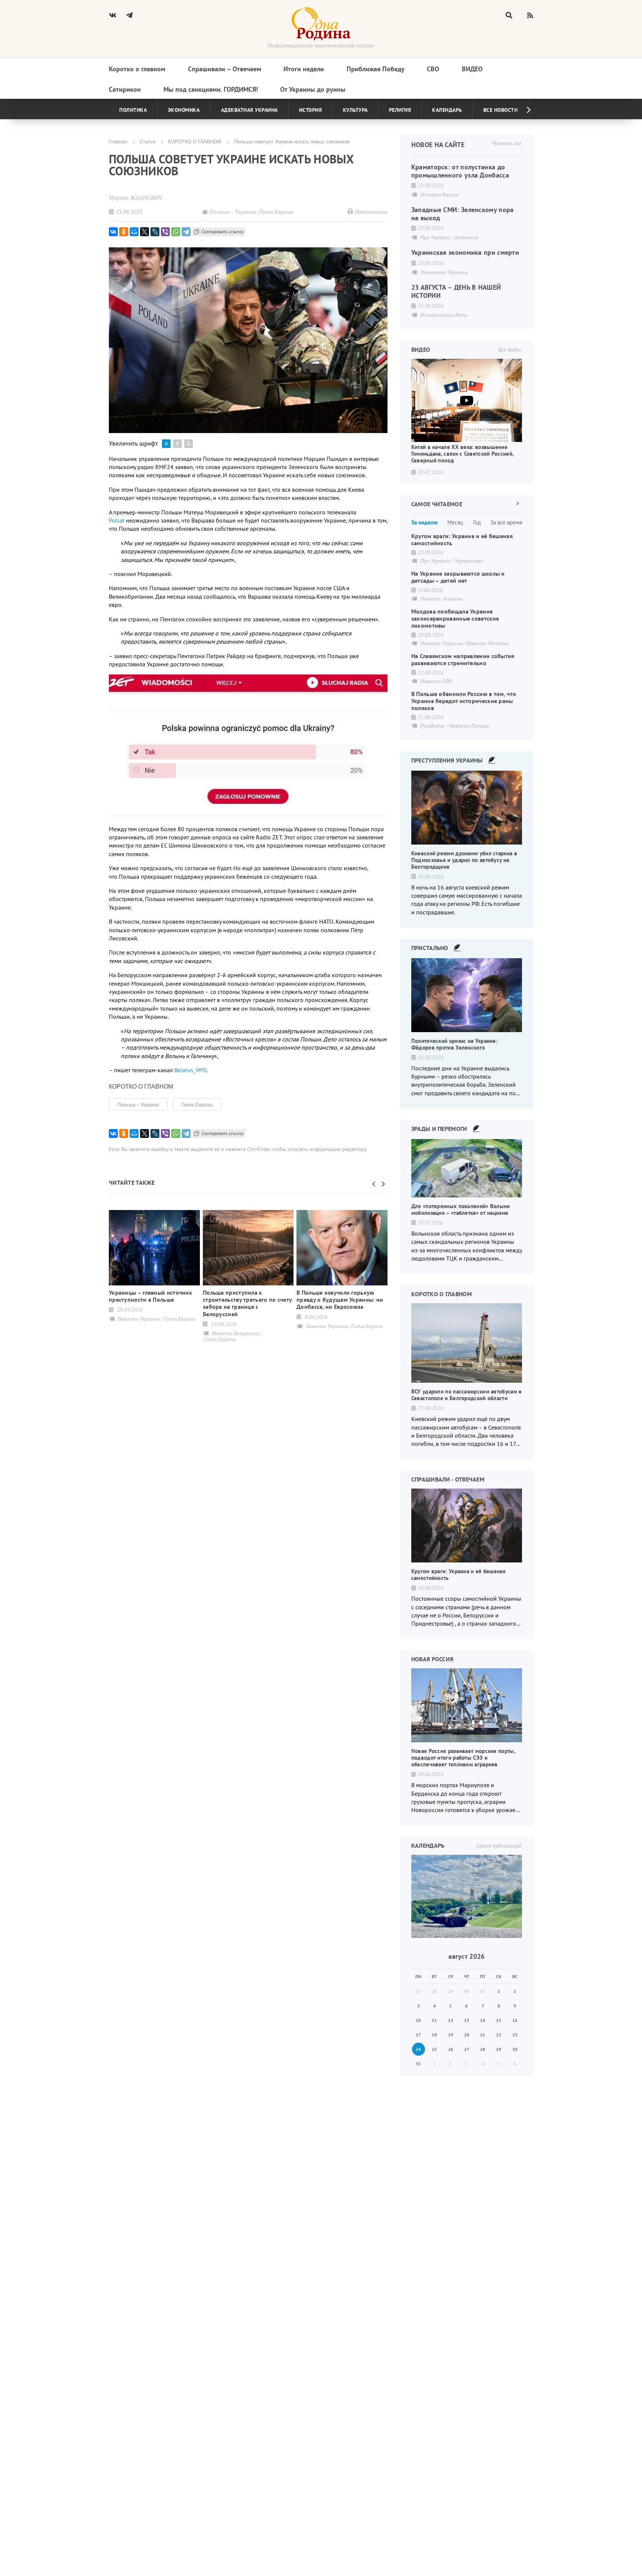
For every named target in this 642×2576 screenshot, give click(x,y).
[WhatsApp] (176, 232)
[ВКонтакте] (113, 232)
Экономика (184, 110)
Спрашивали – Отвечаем (225, 69)
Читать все (507, 143)
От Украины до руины (313, 89)
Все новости (501, 110)
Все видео (510, 349)
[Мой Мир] (134, 232)
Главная (118, 141)
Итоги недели (304, 69)
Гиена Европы (197, 1104)
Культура (355, 110)
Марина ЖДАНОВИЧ (135, 198)
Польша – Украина (138, 1104)
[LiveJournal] (155, 232)
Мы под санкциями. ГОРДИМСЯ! (211, 89)
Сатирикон (125, 89)
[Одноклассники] (124, 232)
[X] (145, 232)
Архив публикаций (499, 1845)
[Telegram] (186, 232)
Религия (400, 110)
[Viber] (165, 232)
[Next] (523, 110)
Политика (133, 110)
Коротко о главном (137, 69)
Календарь (447, 110)
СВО (433, 69)
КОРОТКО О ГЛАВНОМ (195, 141)
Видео (472, 69)
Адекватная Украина (249, 110)
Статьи (147, 141)
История (311, 110)
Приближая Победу (376, 69)
